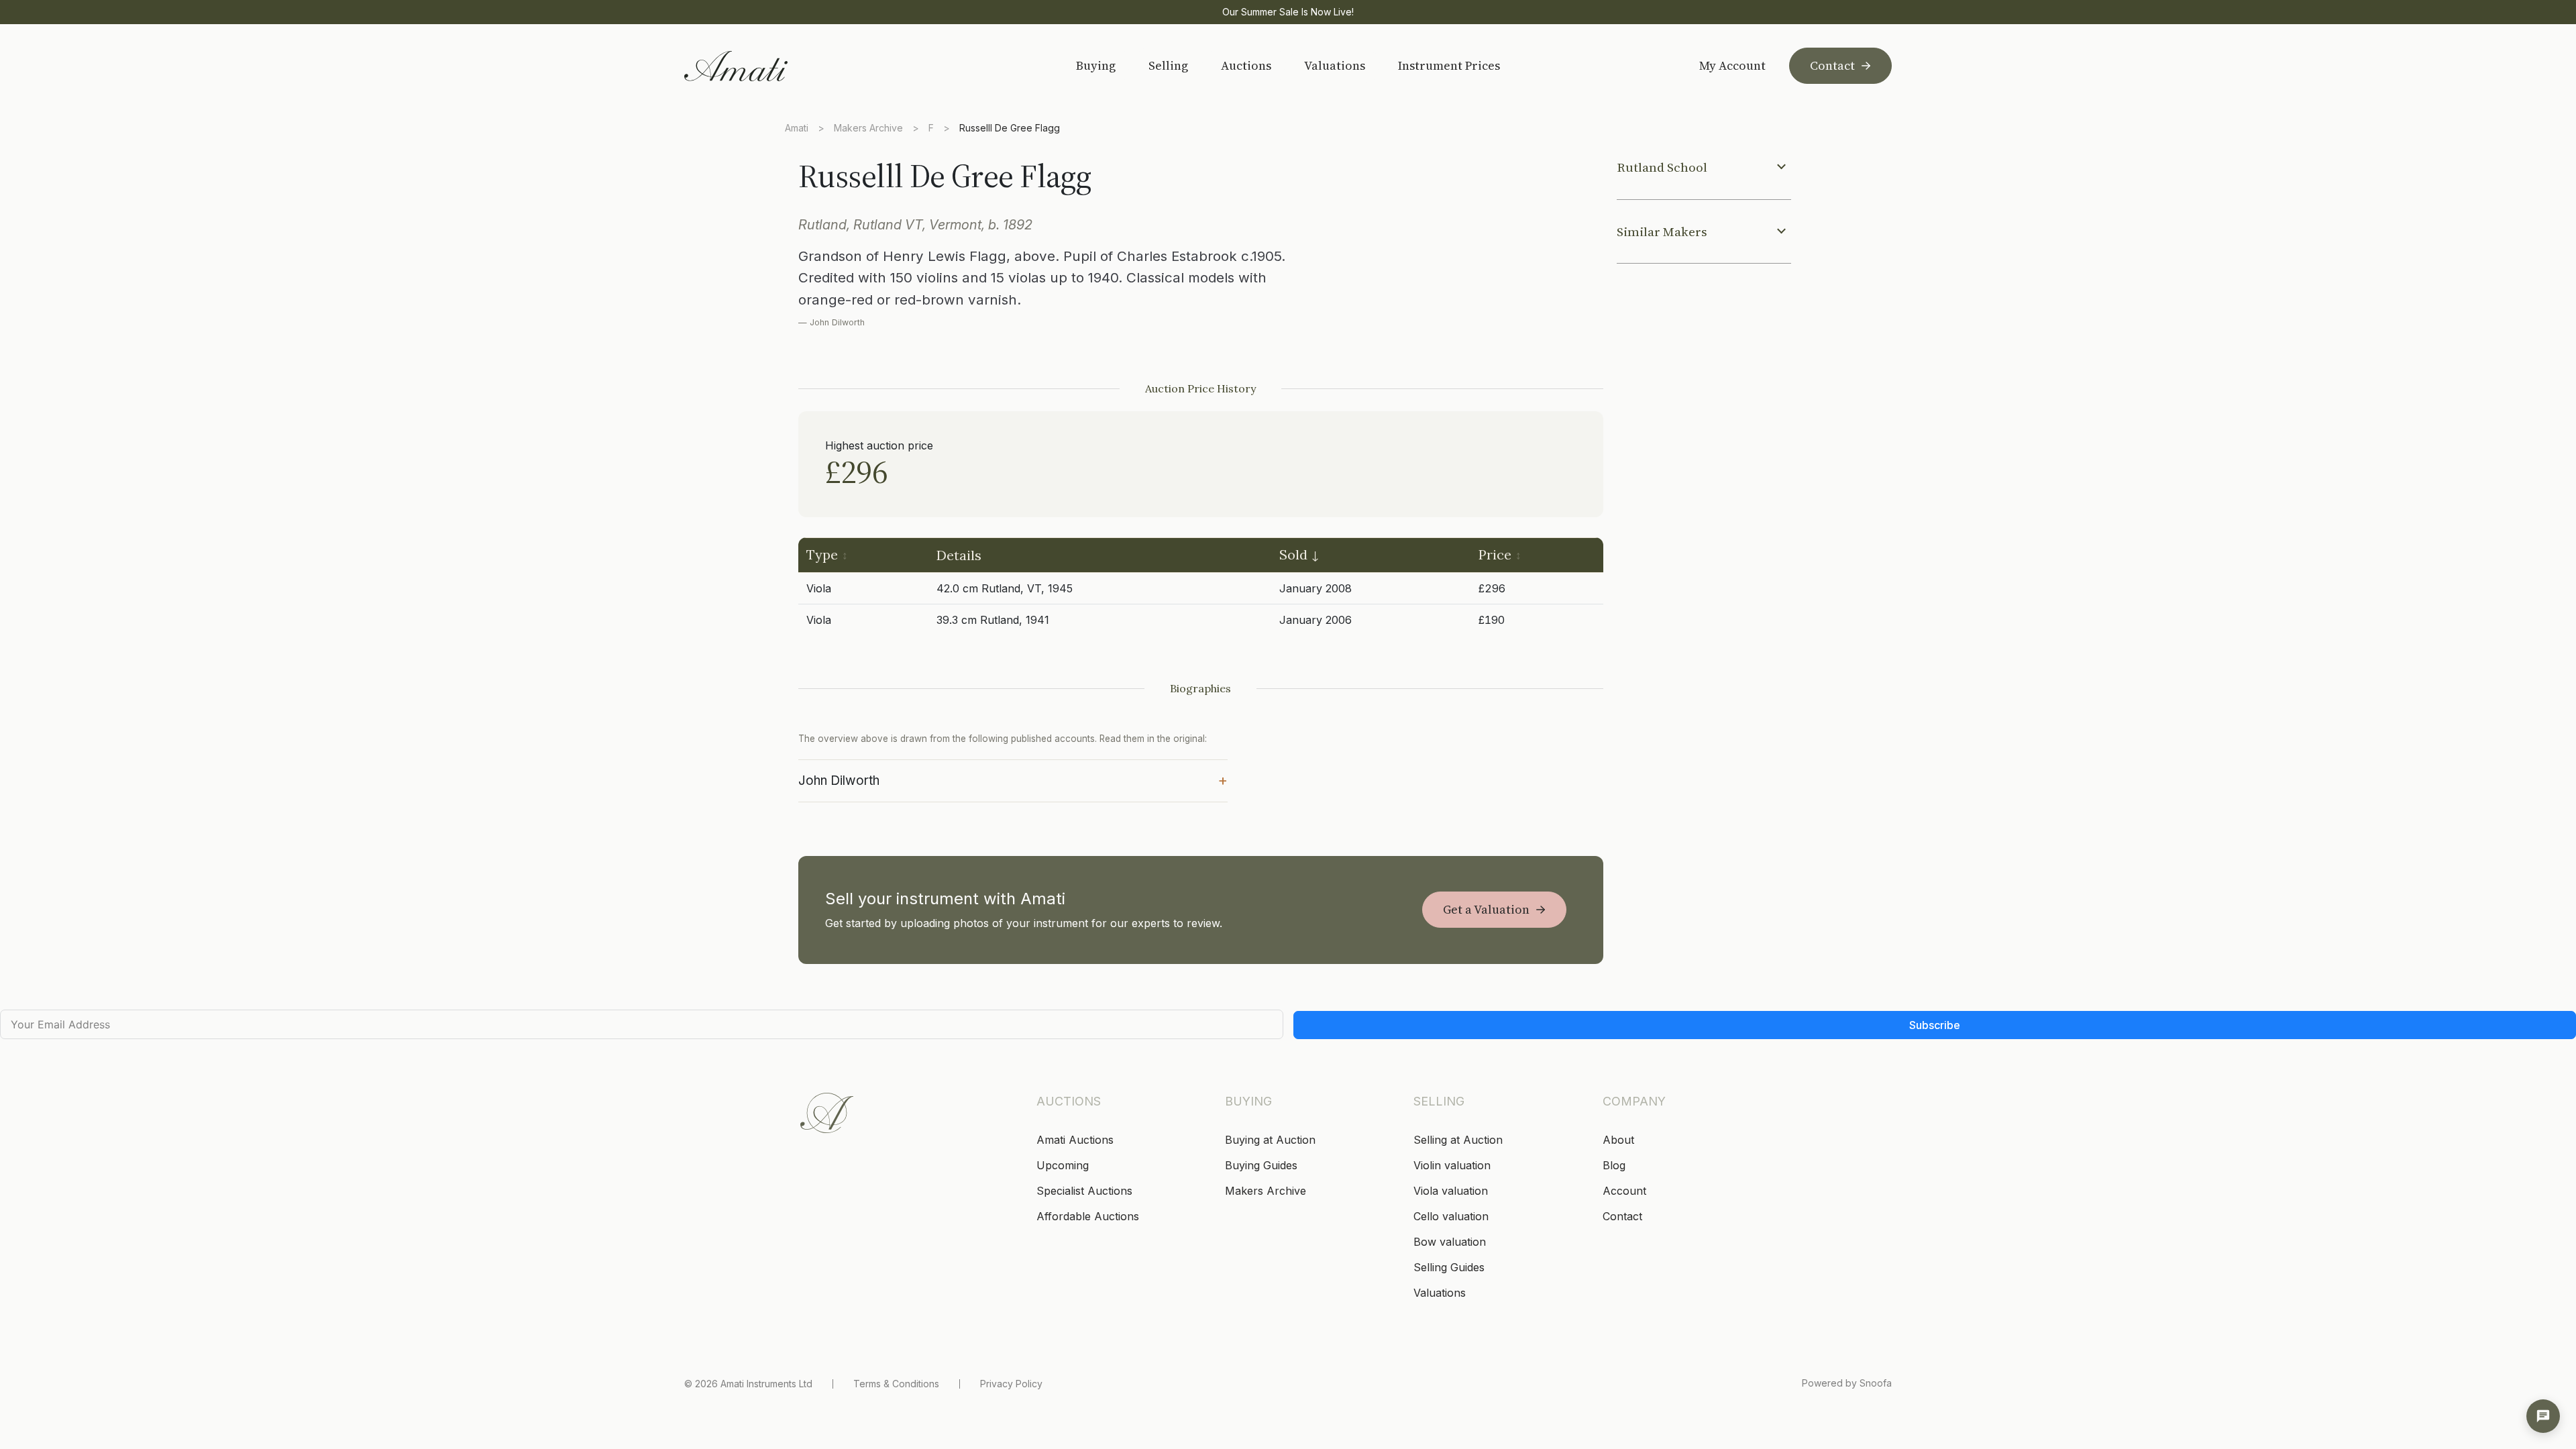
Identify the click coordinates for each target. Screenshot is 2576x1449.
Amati (797, 128)
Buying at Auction (1270, 1140)
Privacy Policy (1011, 1384)
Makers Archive (868, 128)
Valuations (1335, 65)
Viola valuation (1451, 1191)
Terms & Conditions (896, 1384)
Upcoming (1063, 1165)
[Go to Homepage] (780, 66)
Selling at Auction (1458, 1140)
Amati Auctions (1075, 1140)
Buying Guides (1261, 1165)
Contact (1832, 65)
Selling (1168, 65)
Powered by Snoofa (1847, 1383)
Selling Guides (1449, 1267)
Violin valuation (1452, 1165)
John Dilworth (1013, 780)
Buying (1096, 65)
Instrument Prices (1449, 65)
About (1618, 1140)
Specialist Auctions (1084, 1191)
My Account (1732, 66)
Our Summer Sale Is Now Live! (1288, 12)
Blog (1614, 1165)
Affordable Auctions (1088, 1216)
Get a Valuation (1486, 909)
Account (1624, 1191)
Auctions (1246, 65)
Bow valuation (1450, 1242)
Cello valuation (1451, 1216)
